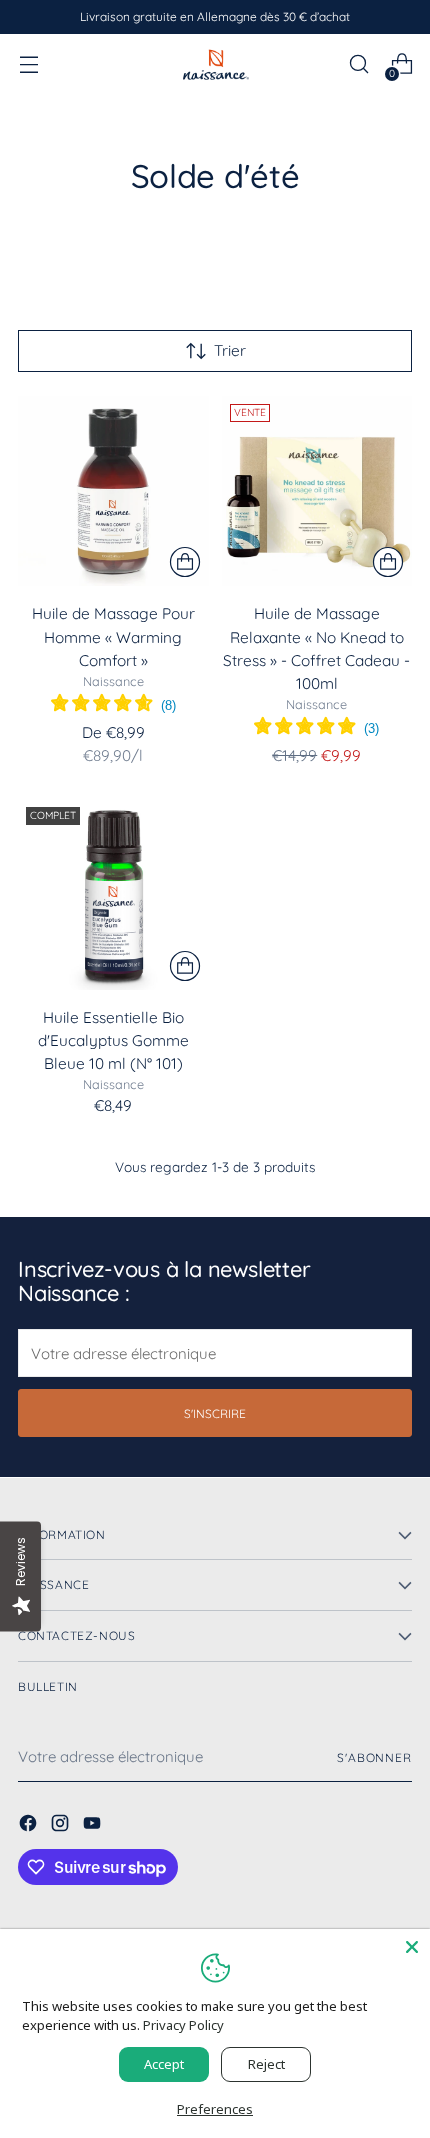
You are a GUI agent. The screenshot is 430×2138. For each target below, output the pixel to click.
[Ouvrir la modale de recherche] (358, 64)
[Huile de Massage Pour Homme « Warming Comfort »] (113, 491)
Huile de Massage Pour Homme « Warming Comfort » (113, 636)
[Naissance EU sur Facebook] (30, 1826)
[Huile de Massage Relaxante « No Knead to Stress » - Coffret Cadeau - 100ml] (317, 491)
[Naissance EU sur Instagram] (62, 1826)
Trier (230, 350)
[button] (113, 706)
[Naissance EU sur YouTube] (94, 1826)
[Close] (412, 1947)
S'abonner (374, 1757)
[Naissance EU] (215, 63)
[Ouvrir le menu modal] (28, 64)
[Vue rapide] (185, 562)
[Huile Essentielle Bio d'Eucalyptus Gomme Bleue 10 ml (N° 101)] (113, 894)
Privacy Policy (183, 2025)
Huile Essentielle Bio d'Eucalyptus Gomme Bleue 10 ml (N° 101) (113, 1040)
